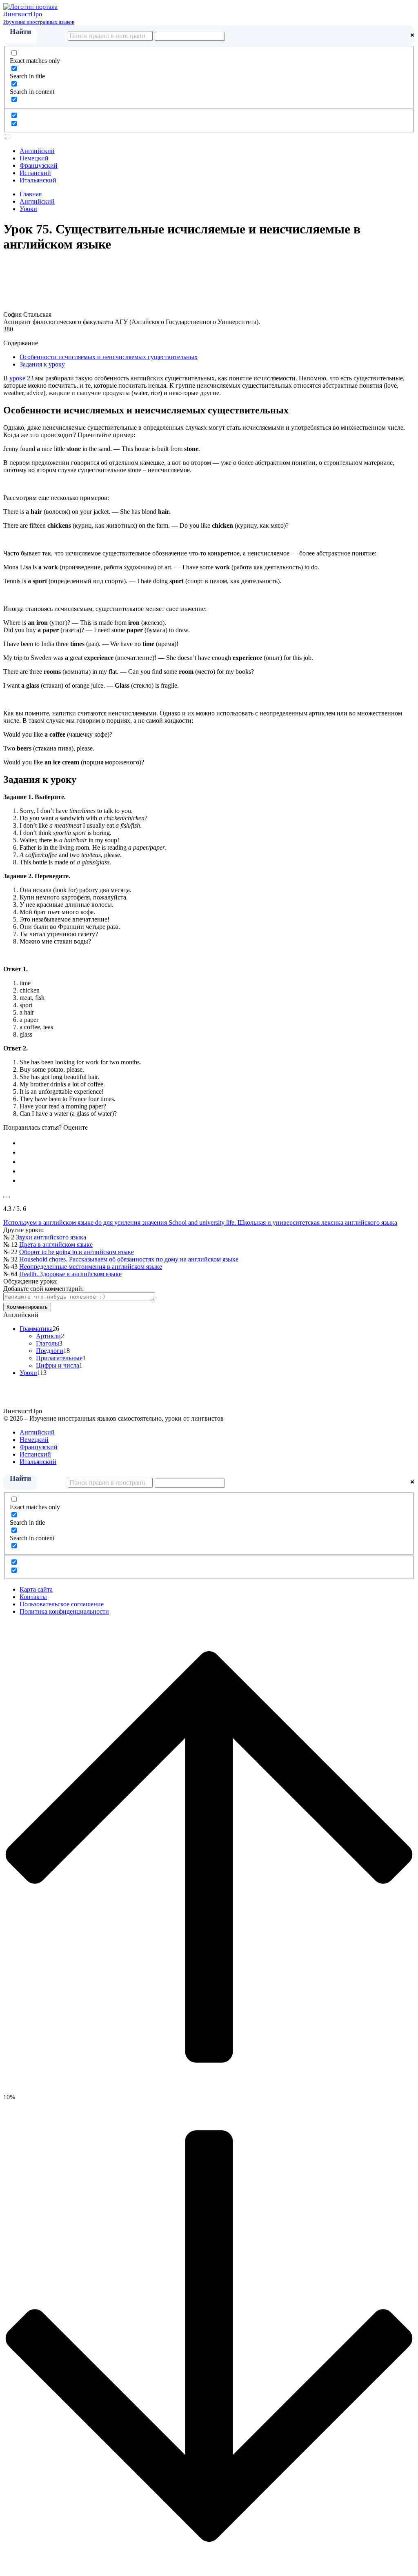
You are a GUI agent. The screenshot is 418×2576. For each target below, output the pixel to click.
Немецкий (34, 158)
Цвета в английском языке (56, 1245)
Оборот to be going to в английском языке (77, 1252)
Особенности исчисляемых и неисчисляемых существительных (109, 357)
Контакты (33, 1597)
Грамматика (36, 1329)
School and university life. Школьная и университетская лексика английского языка (282, 1222)
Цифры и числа (58, 1365)
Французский (39, 165)
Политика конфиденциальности (64, 1611)
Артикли (48, 1336)
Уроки (28, 1373)
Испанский (35, 173)
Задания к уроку (42, 364)
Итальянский (38, 180)
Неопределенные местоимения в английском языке (91, 1267)
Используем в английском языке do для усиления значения (85, 1222)
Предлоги (50, 1351)
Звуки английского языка (51, 1237)
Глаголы (48, 1343)
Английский (37, 151)
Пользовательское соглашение (62, 1604)
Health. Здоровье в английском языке (70, 1274)
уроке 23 (21, 378)
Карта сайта (36, 1589)
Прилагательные (59, 1358)
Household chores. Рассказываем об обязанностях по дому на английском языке (129, 1259)
